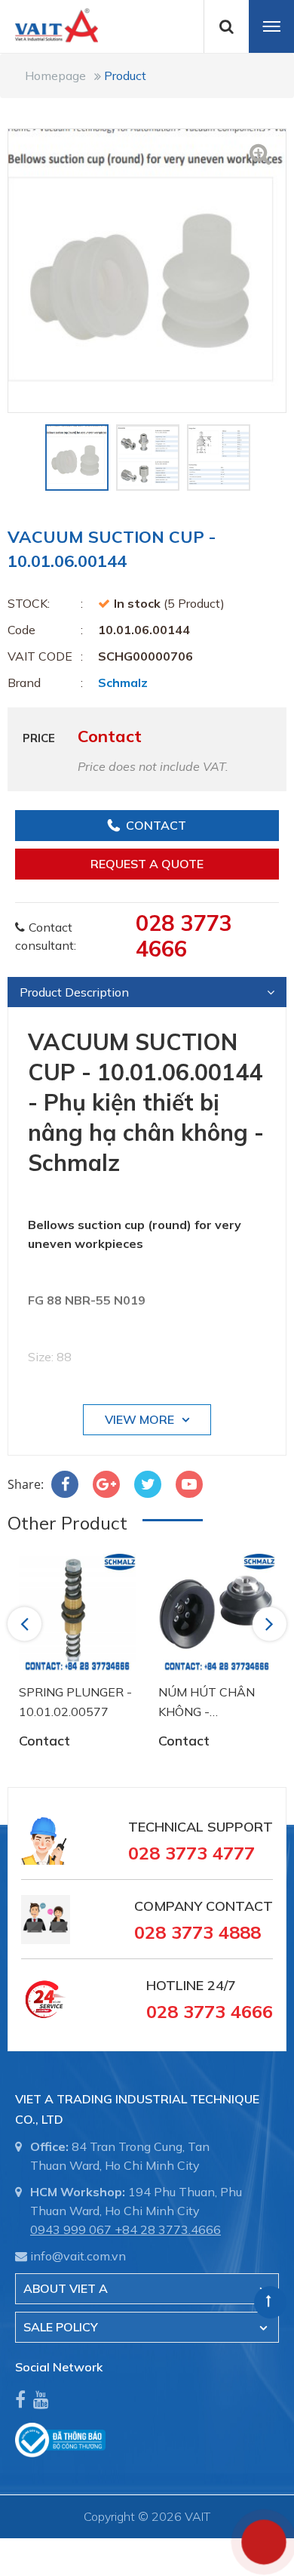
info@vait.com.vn (78, 2256)
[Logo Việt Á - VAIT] (49, 24)
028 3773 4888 (198, 1932)
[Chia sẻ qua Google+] (106, 1484)
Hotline (175, 1985)
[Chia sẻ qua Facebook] (65, 1484)
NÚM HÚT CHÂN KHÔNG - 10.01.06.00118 (207, 1703)
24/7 (220, 1985)
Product (125, 75)
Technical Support (201, 1827)
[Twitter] (148, 1484)
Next (271, 1623)
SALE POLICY (61, 2327)
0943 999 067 (71, 2229)
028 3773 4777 (191, 1853)
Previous (27, 1623)
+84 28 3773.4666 (168, 2229)
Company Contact (204, 1906)
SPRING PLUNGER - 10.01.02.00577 (75, 1702)
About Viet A (66, 2288)
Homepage (55, 75)
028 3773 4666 (184, 935)
